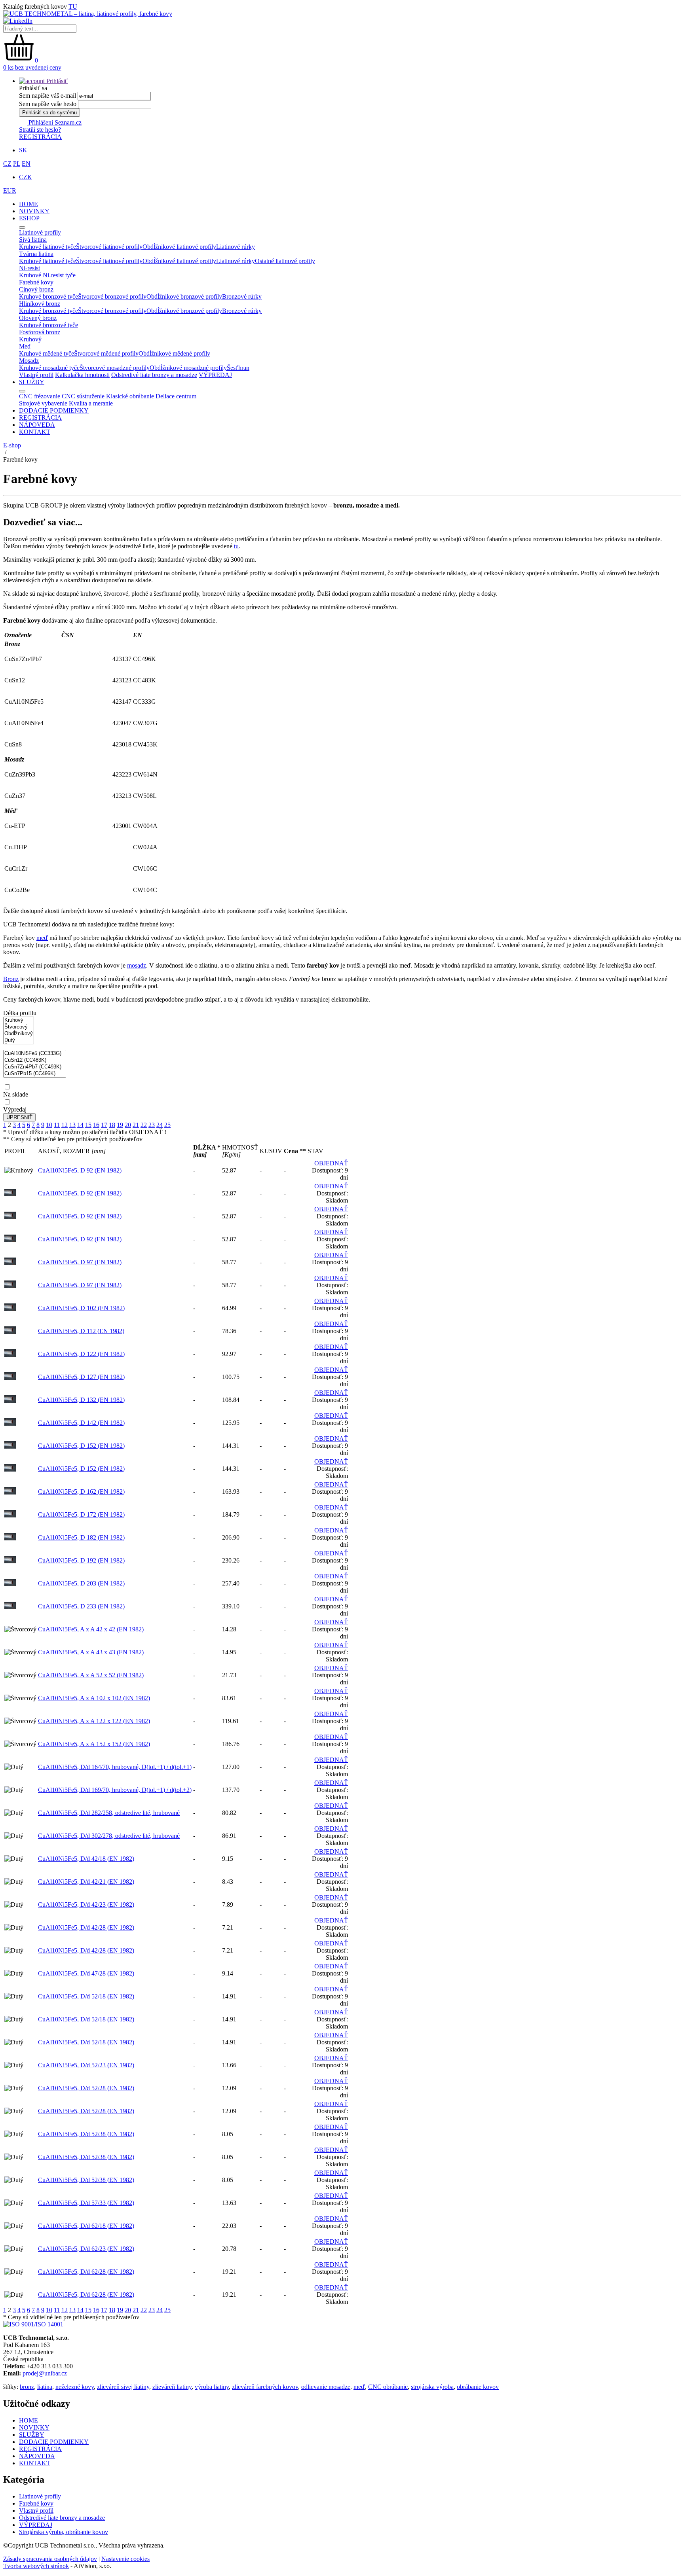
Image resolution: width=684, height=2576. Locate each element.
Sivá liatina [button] (33, 240)
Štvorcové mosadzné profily (115, 368)
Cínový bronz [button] (36, 289)
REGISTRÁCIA (40, 137)
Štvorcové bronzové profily (112, 296)
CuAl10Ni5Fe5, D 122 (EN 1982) (81, 1354)
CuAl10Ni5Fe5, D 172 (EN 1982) (81, 1514)
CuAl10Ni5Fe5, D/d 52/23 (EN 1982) (86, 2065)
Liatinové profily (40, 2496)
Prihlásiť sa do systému (49, 113)
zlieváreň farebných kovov (265, 2387)
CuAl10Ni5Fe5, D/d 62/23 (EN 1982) (86, 2249)
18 (112, 1125)
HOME (28, 204)
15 (88, 1125)
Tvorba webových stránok (36, 2566)
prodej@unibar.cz (45, 2373)
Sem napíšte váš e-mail (47, 96)
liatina (45, 2387)
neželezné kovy (75, 2387)
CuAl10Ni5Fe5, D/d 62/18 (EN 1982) (86, 2226)
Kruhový (30, 339)
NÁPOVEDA (37, 425)
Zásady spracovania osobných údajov (50, 2559)
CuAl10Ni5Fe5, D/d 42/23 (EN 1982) (86, 1905)
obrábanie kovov (478, 2387)
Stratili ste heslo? (40, 130)
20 (128, 1125)
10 (49, 1125)
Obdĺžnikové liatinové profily (179, 247)
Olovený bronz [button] (38, 318)
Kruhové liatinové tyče (47, 247)
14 (80, 1125)
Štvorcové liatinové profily (109, 247)
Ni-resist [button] (29, 268)
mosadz (137, 965)
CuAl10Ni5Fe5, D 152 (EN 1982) (81, 1446)
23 (152, 1125)
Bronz (11, 979)
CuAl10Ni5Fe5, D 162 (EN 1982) (81, 1492)
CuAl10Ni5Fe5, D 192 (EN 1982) (81, 1560)
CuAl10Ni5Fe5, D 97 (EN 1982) (80, 1262)
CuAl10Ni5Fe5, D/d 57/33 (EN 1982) (86, 2203)
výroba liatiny (212, 2387)
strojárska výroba (432, 2387)
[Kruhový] (19, 1020)
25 (167, 1125)
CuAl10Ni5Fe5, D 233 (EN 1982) (81, 1606)
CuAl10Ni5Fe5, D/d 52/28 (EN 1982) (86, 2088)
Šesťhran (238, 368)
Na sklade (16, 1094)
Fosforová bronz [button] (40, 332)
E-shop (12, 445)
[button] (43, 81)
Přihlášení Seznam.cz (54, 122)
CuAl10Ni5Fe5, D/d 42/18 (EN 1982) (86, 1859)
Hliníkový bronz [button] (40, 304)
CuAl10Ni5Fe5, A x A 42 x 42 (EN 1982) (91, 1629)
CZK (26, 177)
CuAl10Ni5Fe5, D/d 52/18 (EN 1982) (86, 1996)
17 (104, 1125)
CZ (7, 164)
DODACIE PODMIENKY (54, 410)
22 (144, 1125)
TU (73, 7)
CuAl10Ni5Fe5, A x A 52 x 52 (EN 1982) (91, 1675)
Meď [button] (25, 346)
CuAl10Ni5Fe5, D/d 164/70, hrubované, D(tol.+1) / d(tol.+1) (115, 1767)
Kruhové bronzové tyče (48, 296)
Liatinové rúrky (236, 247)
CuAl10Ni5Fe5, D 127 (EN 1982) (81, 1377)
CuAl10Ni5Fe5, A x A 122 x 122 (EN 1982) (94, 1721)
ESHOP (29, 218)
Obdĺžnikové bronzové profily (184, 296)
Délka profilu (20, 1013)
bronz (27, 2387)
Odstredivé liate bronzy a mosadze (154, 375)
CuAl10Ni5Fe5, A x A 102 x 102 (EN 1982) (94, 1698)
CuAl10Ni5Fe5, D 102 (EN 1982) (81, 1308)
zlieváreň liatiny (172, 2387)
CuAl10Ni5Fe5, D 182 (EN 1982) (81, 1537)
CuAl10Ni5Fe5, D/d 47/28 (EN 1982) (86, 1973)
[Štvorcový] (19, 1027)
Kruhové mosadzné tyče (49, 368)
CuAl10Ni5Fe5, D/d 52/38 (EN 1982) (86, 2134)
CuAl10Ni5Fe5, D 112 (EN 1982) (81, 1331)
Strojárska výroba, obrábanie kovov (64, 2532)
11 (57, 1125)
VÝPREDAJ (215, 375)
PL (17, 164)
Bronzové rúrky (242, 296)
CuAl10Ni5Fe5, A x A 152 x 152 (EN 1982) (94, 1744)
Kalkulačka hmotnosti (82, 375)
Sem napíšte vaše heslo (48, 104)
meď (42, 938)
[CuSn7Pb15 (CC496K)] (35, 1074)
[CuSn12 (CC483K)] (35, 1060)
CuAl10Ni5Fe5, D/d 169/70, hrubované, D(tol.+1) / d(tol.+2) (115, 1790)
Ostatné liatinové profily (285, 261)
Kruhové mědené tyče (47, 353)
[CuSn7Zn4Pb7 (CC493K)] (35, 1067)
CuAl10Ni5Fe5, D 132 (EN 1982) (81, 1400)
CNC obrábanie (388, 2387)
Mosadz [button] (29, 361)
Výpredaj (15, 1109)
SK (23, 150)
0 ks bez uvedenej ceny (32, 67)
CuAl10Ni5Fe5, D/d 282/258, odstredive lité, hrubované (109, 1813)
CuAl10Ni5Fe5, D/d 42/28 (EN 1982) (86, 1927)
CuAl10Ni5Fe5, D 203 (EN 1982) (81, 1583)
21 (136, 1125)
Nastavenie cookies (125, 2559)
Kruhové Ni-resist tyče (47, 275)
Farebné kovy (36, 2503)
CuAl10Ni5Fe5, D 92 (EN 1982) (80, 1170)
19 (120, 1125)
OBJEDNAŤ (331, 1163)
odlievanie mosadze (326, 2387)
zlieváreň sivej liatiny (123, 2387)
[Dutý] (19, 1041)
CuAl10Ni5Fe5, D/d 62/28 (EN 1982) (86, 2272)
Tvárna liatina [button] (36, 254)
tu (236, 546)
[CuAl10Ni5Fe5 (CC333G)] (35, 1054)
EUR (10, 190)
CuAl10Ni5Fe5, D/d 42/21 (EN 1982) (86, 1882)
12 (65, 1125)
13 (72, 1125)
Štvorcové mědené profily (106, 353)
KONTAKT (35, 432)
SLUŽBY (32, 382)
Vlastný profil (36, 375)
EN (26, 164)
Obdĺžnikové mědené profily (174, 353)
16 (96, 1125)
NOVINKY (34, 211)
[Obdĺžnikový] (19, 1034)
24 (160, 1125)
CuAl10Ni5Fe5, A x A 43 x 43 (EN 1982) (91, 1652)
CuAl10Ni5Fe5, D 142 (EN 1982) (81, 1423)
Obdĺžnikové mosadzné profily (188, 368)
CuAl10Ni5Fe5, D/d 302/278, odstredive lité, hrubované (109, 1836)
